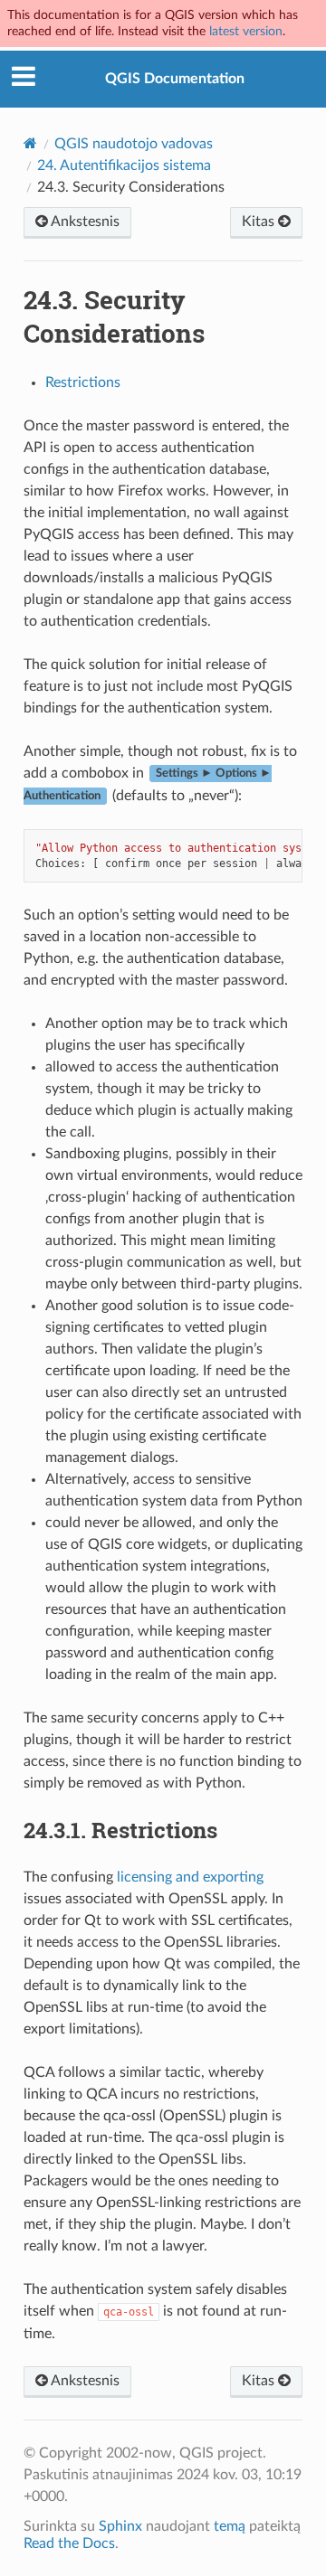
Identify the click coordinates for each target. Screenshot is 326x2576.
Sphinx (120, 2526)
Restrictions (83, 382)
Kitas (260, 222)
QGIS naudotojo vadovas (134, 144)
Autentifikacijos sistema (124, 165)
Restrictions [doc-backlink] (120, 1830)
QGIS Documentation (175, 79)
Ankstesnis (84, 222)
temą (230, 2526)
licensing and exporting (190, 1877)
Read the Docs (69, 2543)
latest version (246, 31)
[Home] (30, 143)
